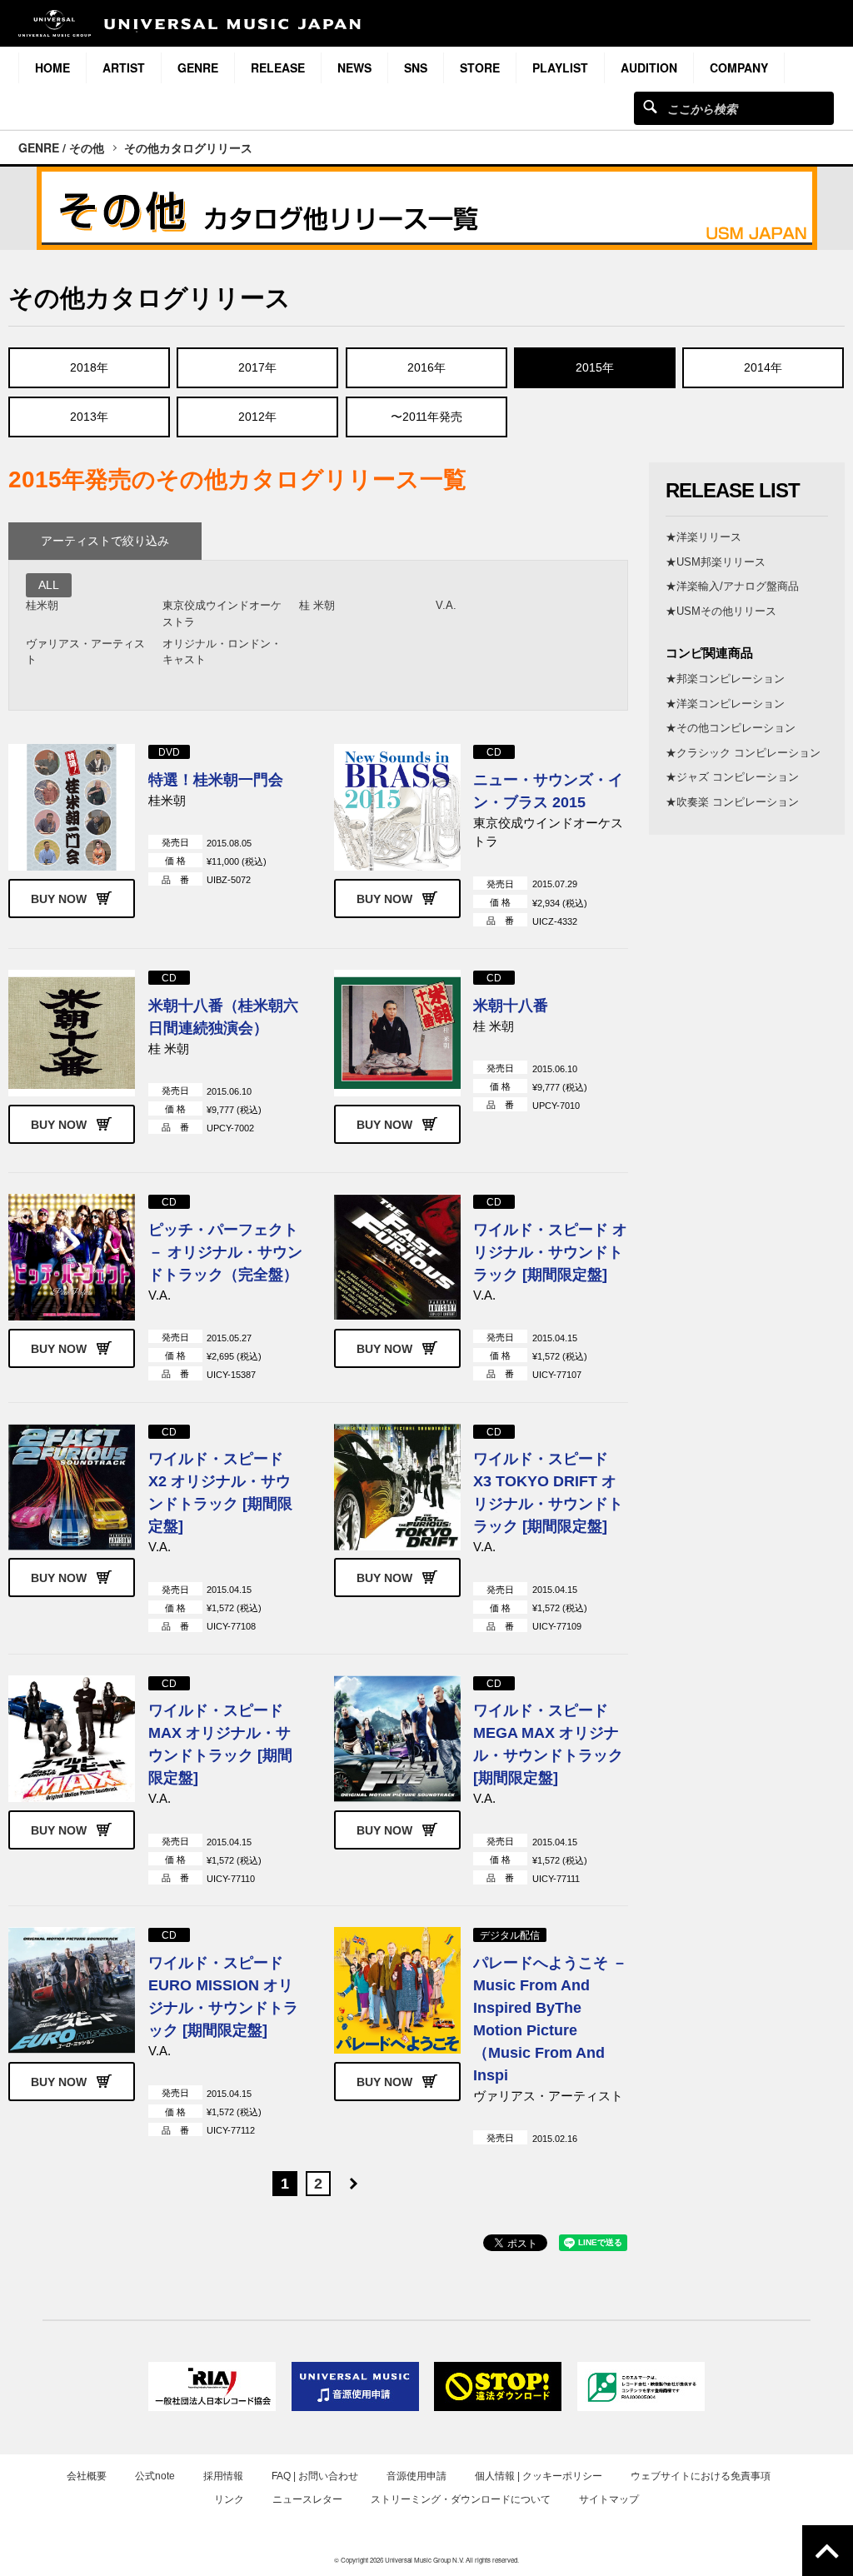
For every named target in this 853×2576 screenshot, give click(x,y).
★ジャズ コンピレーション (732, 777)
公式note (155, 2476)
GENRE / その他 (61, 147)
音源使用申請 (417, 2476)
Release (278, 67)
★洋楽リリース (703, 537)
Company (739, 67)
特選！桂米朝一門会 (216, 780)
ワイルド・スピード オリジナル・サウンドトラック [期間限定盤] (550, 1252)
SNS (416, 67)
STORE (480, 67)
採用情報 (223, 2476)
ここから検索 (650, 106)
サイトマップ (609, 2499)
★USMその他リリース (721, 611)
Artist (124, 67)
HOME (52, 67)
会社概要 (87, 2476)
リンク (229, 2499)
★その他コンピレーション (731, 728)
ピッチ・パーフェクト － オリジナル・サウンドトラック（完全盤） (225, 1252)
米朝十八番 (511, 1006)
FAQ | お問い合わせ (315, 2476)
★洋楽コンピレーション (725, 704)
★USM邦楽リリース (716, 562)
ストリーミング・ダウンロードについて (461, 2499)
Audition (649, 67)
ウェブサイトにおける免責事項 (701, 2476)
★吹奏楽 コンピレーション (732, 802)
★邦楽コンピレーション (725, 679)
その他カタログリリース (188, 147)
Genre (198, 67)
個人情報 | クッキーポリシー (539, 2476)
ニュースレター (307, 2499)
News (354, 67)
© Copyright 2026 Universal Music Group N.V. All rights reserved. (426, 2560)
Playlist (560, 67)
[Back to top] (828, 2551)
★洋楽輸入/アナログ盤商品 (732, 586)
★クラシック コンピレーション (743, 753)
